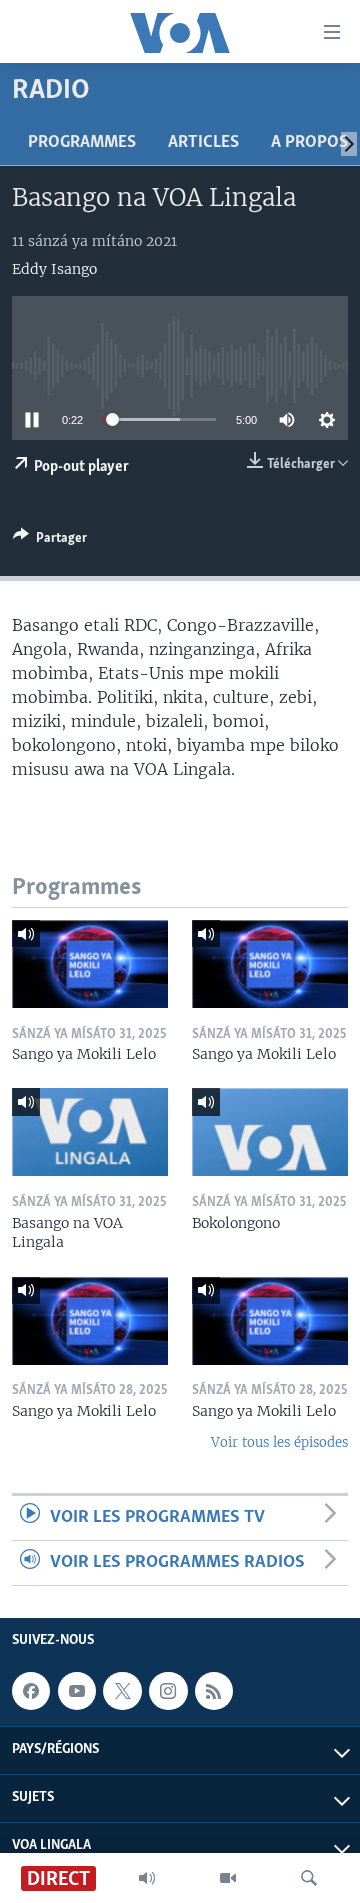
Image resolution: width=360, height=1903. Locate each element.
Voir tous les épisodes (279, 1442)
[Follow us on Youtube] (77, 1691)
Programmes (82, 143)
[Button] (50, 541)
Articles (203, 143)
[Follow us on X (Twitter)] (122, 1691)
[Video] (228, 1878)
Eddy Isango (54, 269)
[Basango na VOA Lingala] (90, 1132)
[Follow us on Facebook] (31, 1691)
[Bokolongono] (270, 1132)
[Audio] (147, 1878)
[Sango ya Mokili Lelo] (90, 964)
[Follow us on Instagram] (168, 1691)
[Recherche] (309, 1878)
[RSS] (214, 1691)
